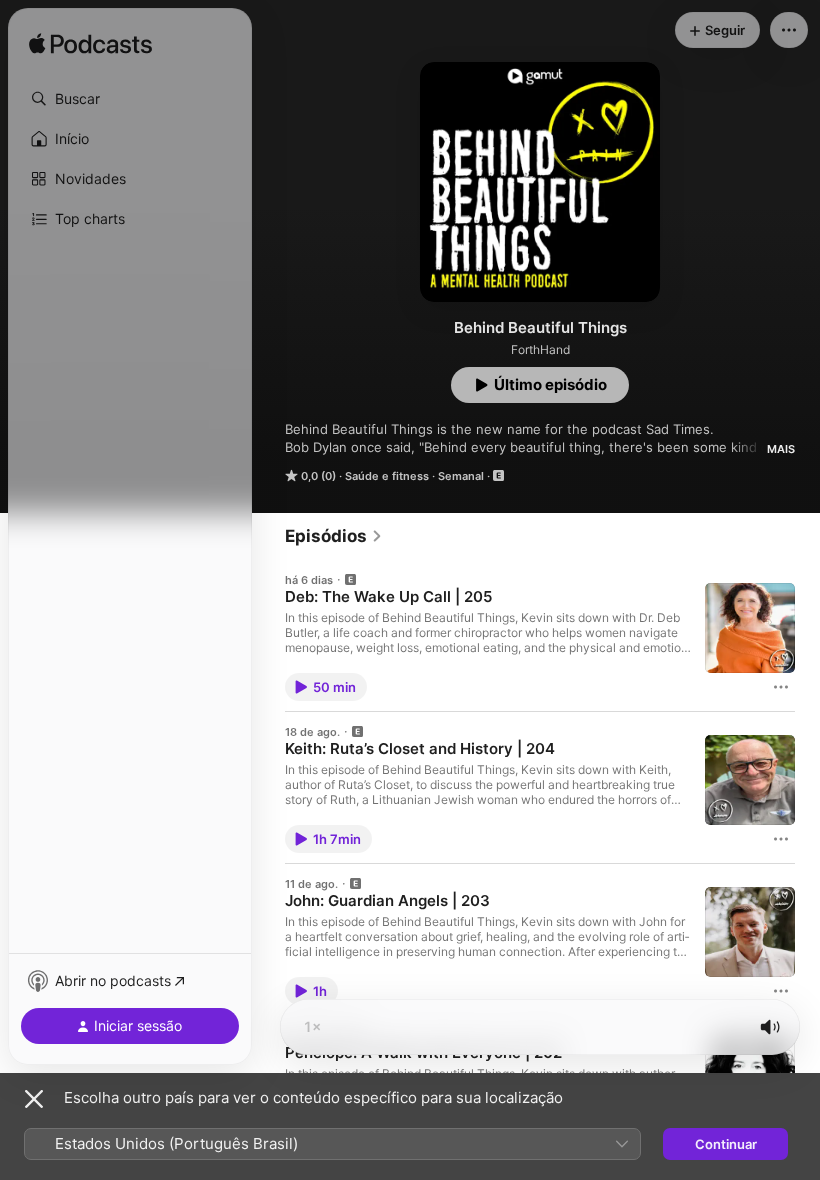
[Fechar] (34, 1099)
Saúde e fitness (387, 476)
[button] (130, 99)
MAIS (781, 449)
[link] (334, 536)
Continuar (726, 1144)
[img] (90, 45)
